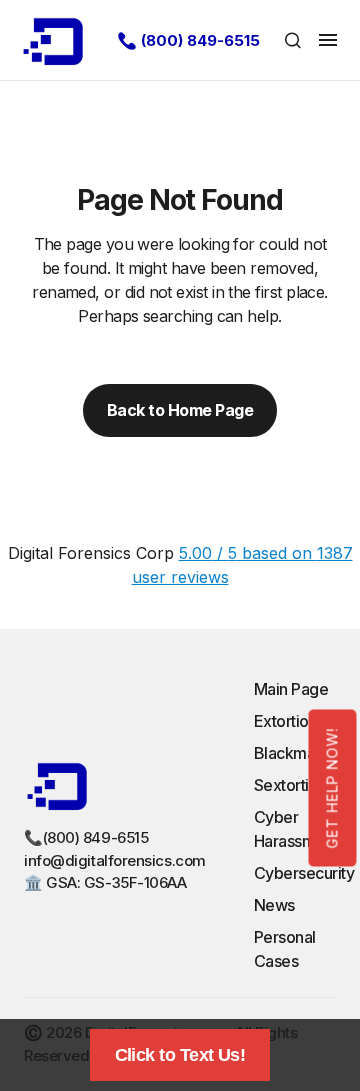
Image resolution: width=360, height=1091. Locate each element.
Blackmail (288, 753)
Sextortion (290, 785)
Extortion (286, 721)
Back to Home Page (180, 410)
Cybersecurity (304, 873)
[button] (293, 40)
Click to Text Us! (180, 1055)
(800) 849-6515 (200, 40)
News (274, 905)
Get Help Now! (332, 787)
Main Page (291, 689)
